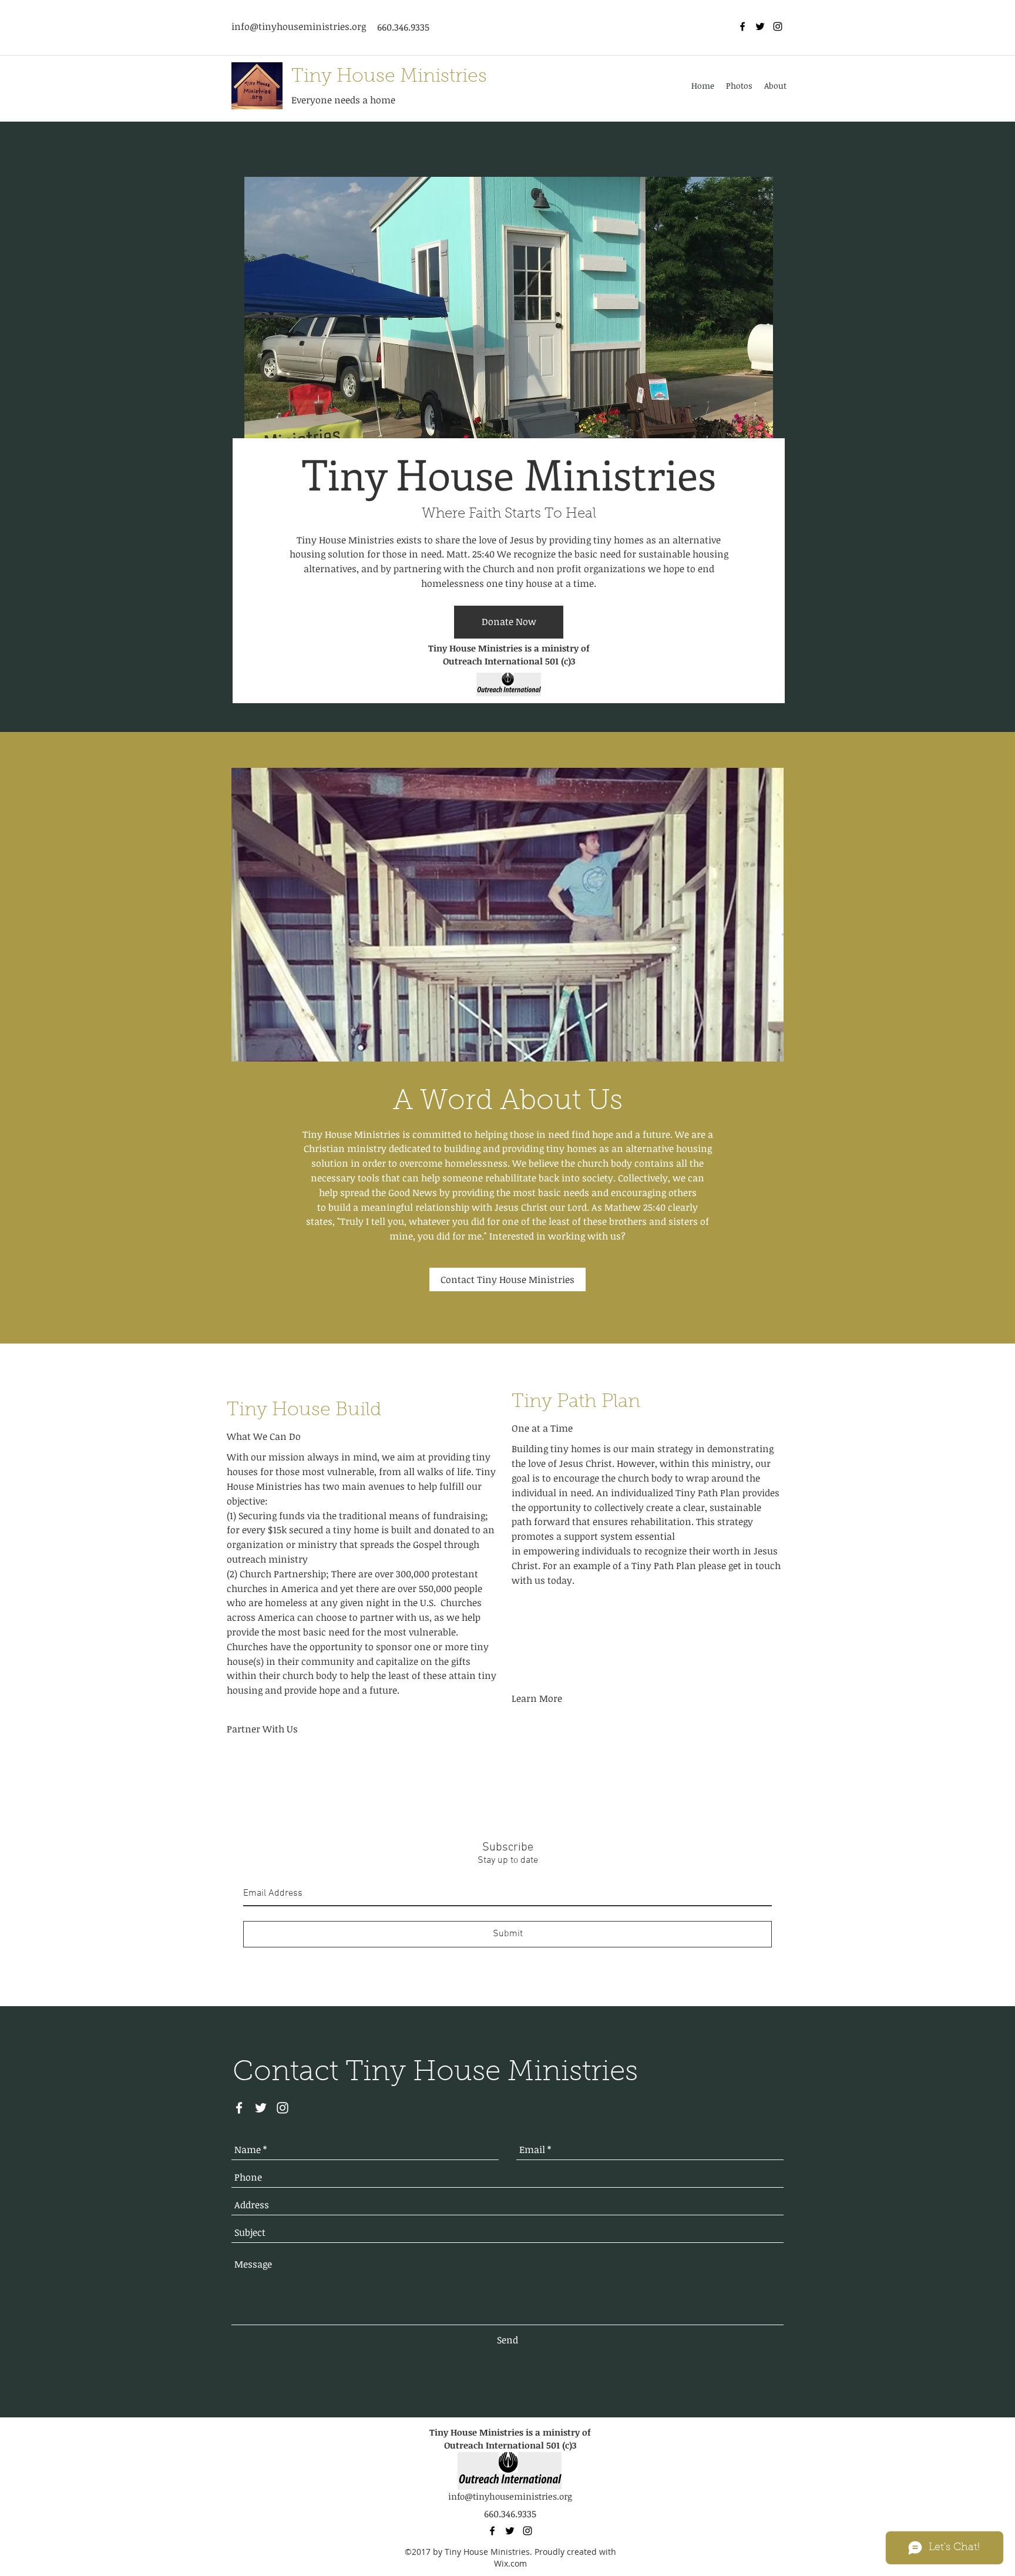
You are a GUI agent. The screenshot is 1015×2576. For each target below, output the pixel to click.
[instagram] (778, 26)
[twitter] (760, 26)
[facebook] (742, 26)
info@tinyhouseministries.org (299, 26)
